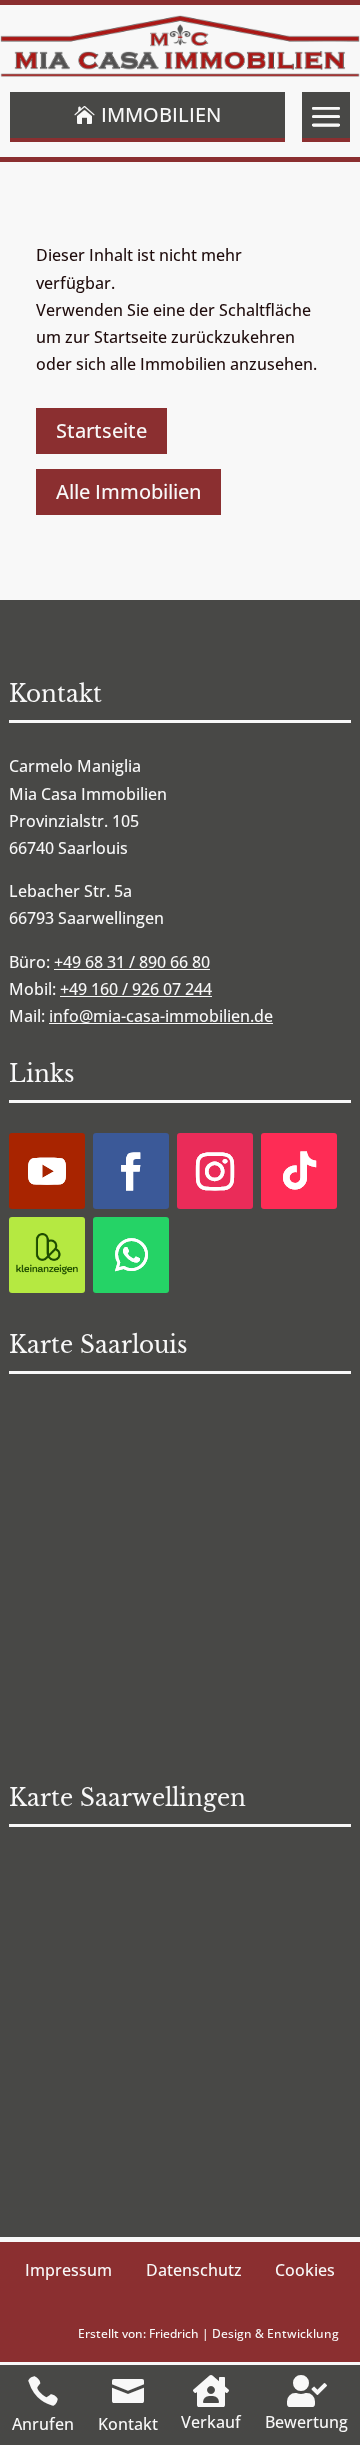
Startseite (101, 430)
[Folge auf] (47, 1255)
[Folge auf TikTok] (299, 1171)
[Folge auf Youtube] (47, 1171)
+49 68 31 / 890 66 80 (132, 962)
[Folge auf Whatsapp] (131, 1255)
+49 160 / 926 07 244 (136, 989)
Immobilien (161, 114)
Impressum (68, 2270)
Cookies (305, 2270)
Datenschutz (194, 2270)
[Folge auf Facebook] (131, 1171)
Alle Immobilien (128, 491)
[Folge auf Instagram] (215, 1171)
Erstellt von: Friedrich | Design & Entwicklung (208, 2333)
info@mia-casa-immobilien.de (161, 1016)
